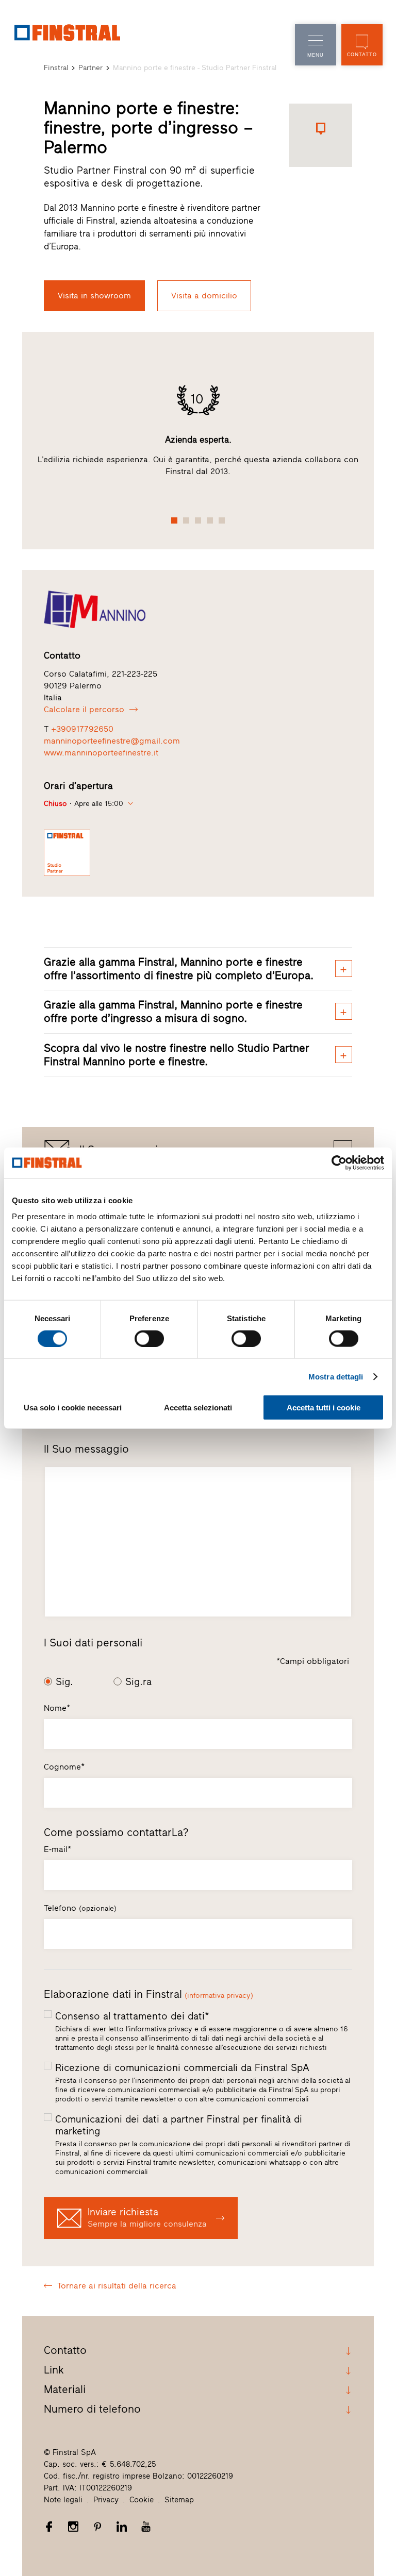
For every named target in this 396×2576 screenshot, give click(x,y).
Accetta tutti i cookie (324, 1408)
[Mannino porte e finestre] (198, 609)
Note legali (63, 2500)
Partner (90, 68)
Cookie (142, 2500)
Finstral (56, 68)
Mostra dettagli (336, 1376)
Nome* (57, 1708)
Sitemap (179, 2500)
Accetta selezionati (198, 1408)
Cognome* (64, 1767)
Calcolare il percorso (84, 709)
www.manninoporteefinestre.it (101, 753)
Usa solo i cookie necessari (73, 1408)
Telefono (80, 1908)
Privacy (106, 2500)
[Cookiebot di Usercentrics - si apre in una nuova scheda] (339, 1163)
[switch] (149, 1338)
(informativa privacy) (219, 1996)
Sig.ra (138, 1682)
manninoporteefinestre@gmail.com (112, 741)
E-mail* (57, 1849)
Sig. (64, 1682)
